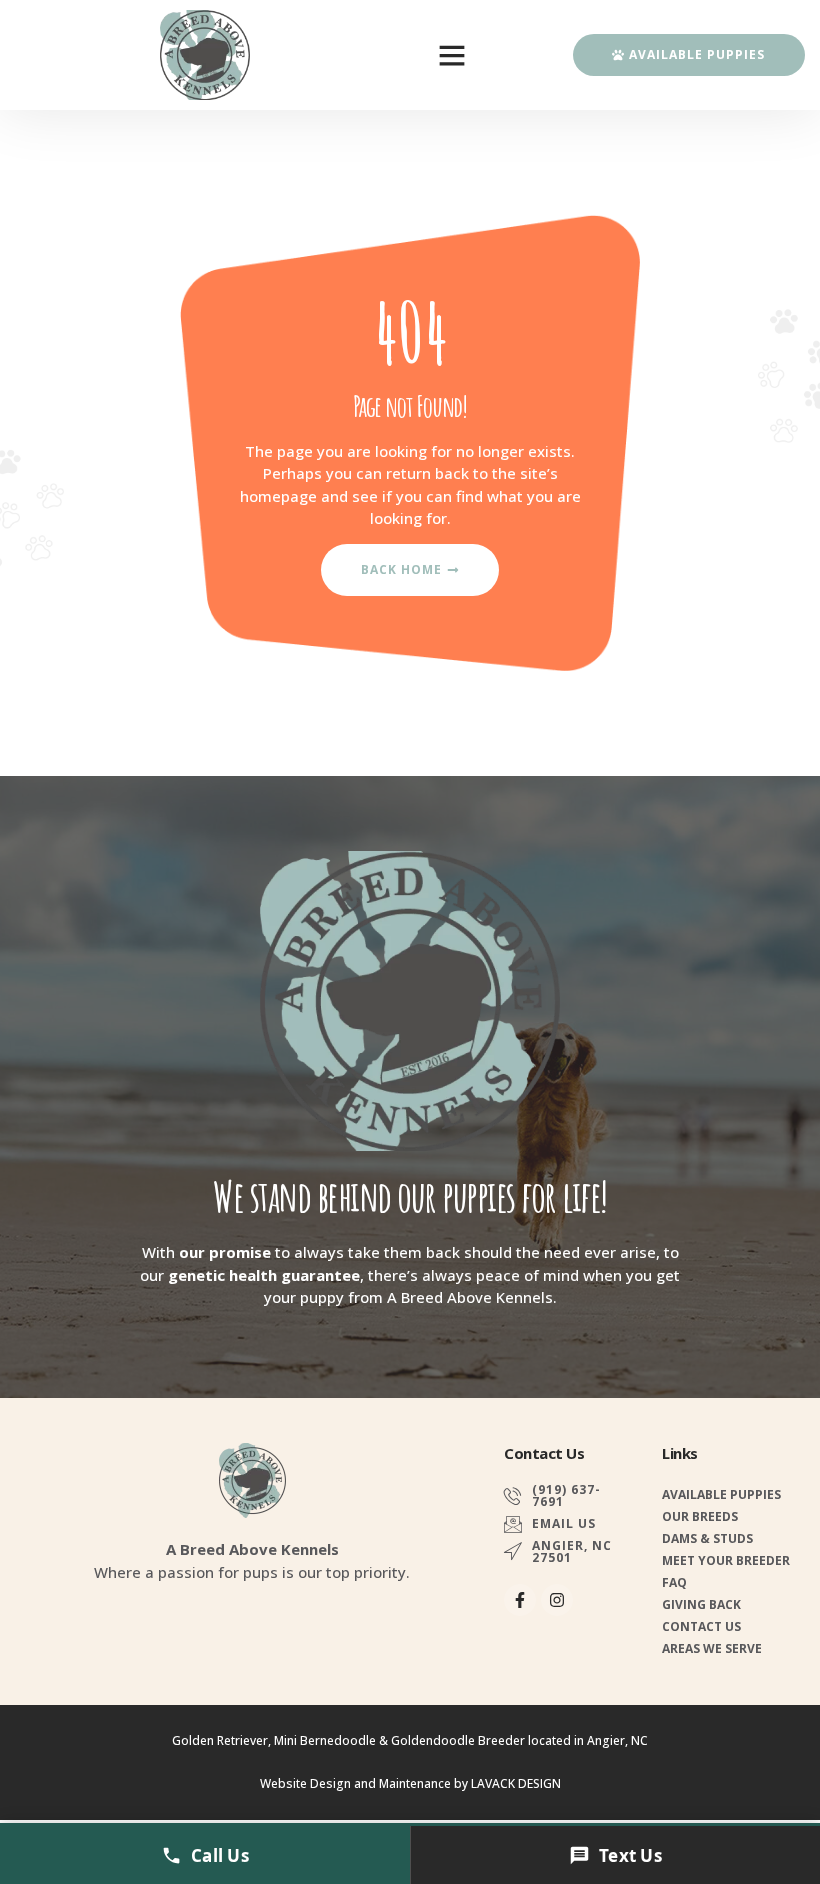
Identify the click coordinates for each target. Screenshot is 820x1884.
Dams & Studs (707, 1538)
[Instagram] (557, 1600)
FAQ (674, 1582)
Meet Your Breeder (726, 1560)
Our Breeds (700, 1516)
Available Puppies (721, 1494)
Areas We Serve (712, 1648)
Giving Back (701, 1604)
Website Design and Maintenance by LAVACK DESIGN (410, 1783)
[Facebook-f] (520, 1600)
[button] (452, 55)
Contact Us (701, 1626)
